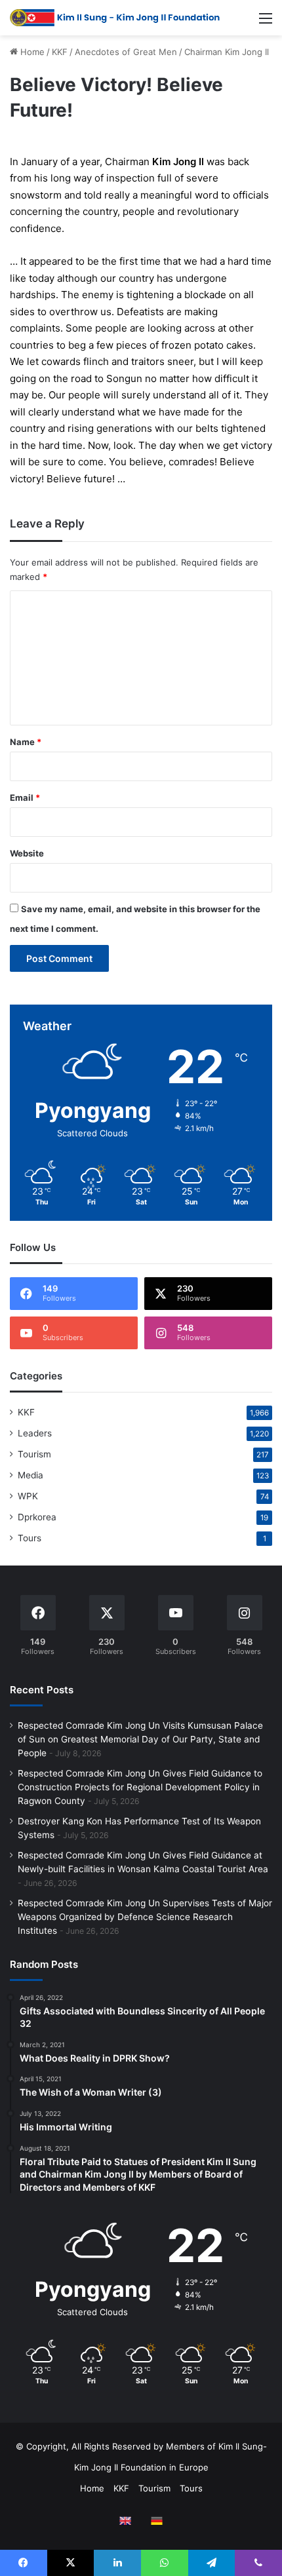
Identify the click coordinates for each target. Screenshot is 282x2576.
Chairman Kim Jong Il (227, 52)
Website (27, 853)
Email (25, 798)
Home (31, 52)
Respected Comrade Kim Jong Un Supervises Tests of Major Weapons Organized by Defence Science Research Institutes (145, 1917)
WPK (28, 1496)
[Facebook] (24, 2563)
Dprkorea (37, 1517)
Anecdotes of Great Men (126, 52)
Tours (30, 1538)
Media (30, 1475)
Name (26, 742)
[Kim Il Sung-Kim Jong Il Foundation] (115, 18)
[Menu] (266, 23)
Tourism (34, 1454)
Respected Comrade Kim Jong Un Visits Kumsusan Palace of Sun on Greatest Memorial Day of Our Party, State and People (140, 1739)
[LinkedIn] (117, 2563)
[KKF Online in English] (125, 2521)
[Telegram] (212, 2563)
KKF (60, 52)
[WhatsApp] (165, 2563)
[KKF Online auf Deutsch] (157, 2521)
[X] (71, 2563)
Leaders (35, 1433)
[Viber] (258, 2563)
